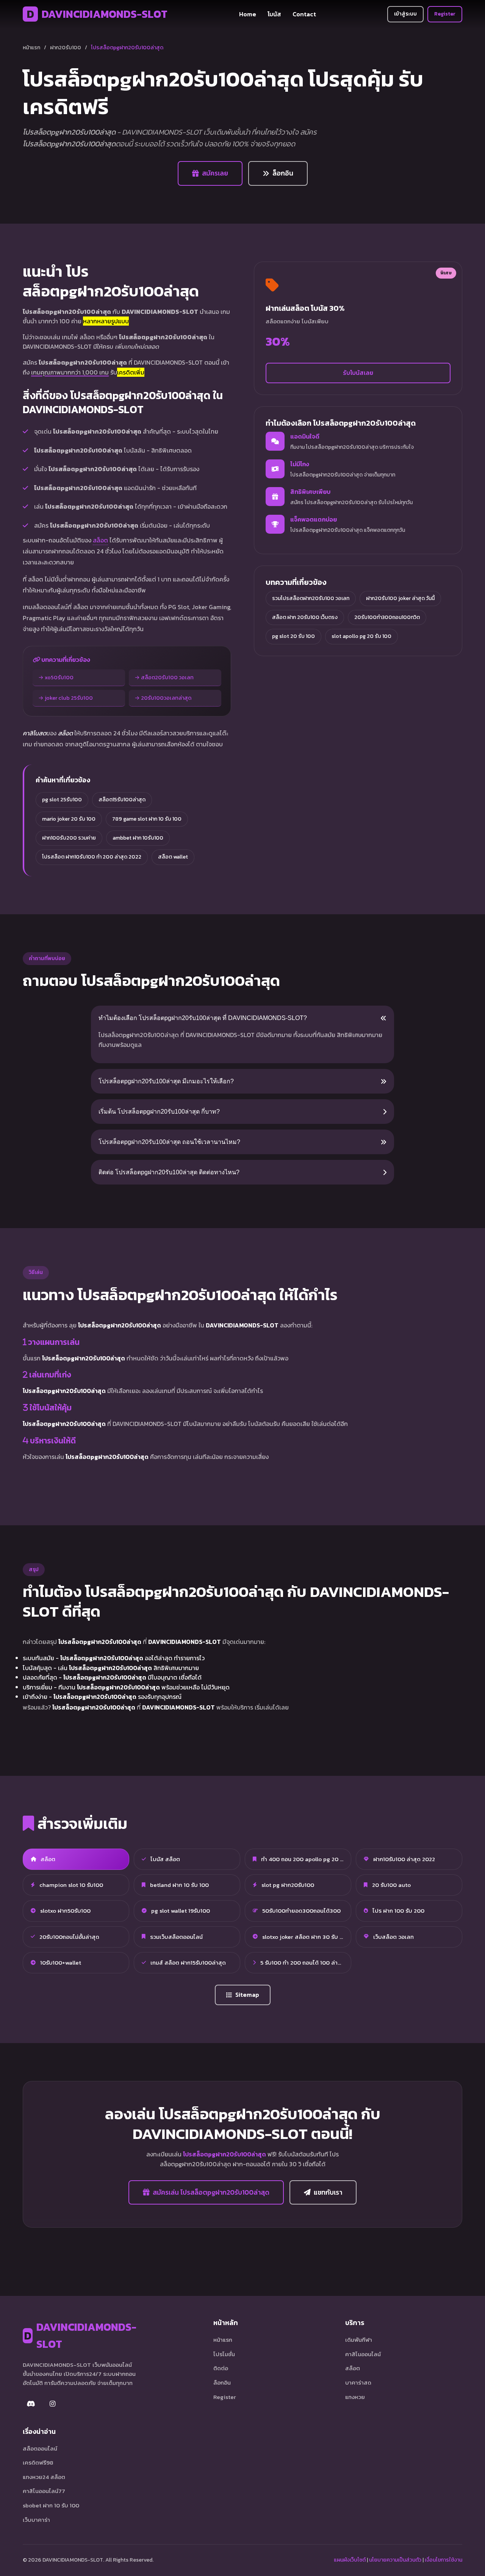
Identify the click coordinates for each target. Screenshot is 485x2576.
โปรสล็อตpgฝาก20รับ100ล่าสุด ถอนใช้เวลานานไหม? (169, 1142)
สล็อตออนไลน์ (40, 2448)
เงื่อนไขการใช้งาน (444, 2560)
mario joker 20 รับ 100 (69, 819)
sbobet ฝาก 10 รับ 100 (51, 2505)
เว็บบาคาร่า (36, 2520)
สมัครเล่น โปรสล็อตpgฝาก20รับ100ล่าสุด (211, 2192)
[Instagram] (52, 2404)
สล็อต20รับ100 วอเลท (167, 677)
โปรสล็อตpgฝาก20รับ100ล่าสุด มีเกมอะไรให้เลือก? (166, 1081)
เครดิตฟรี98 (38, 2462)
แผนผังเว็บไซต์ (350, 2560)
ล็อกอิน (283, 173)
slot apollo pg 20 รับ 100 (361, 636)
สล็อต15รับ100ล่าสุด (122, 800)
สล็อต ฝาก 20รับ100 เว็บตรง (305, 617)
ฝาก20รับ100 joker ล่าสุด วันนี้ (400, 598)
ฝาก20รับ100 (66, 48)
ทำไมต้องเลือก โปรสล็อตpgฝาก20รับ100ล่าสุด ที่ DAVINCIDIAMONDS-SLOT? (203, 1018)
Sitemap (247, 1995)
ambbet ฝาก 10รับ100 (138, 838)
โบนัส (274, 14)
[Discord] (31, 2404)
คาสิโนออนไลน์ (363, 2354)
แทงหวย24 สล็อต (44, 2477)
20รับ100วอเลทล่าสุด (166, 698)
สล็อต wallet (173, 857)
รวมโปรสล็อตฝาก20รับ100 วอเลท (311, 598)
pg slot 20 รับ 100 (293, 636)
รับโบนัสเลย (358, 373)
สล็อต (100, 540)
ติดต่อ (221, 2368)
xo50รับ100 (59, 677)
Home (248, 14)
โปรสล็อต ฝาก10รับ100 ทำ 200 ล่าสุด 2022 (92, 857)
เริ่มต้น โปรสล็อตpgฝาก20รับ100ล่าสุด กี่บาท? (159, 1112)
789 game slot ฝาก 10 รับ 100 (147, 819)
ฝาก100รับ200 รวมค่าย (69, 838)
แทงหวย (355, 2397)
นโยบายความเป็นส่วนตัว (395, 2560)
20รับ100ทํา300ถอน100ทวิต (387, 617)
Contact (304, 14)
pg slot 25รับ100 (62, 800)
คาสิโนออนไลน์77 (44, 2491)
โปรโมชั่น (224, 2354)
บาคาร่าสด (358, 2382)
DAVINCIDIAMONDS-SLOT (97, 14)
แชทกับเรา (328, 2192)
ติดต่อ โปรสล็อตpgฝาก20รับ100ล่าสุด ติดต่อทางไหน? (169, 1172)
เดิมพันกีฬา (359, 2340)
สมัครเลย (215, 173)
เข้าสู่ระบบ (405, 14)
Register (445, 14)
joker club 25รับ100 (69, 698)
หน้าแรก (31, 48)
